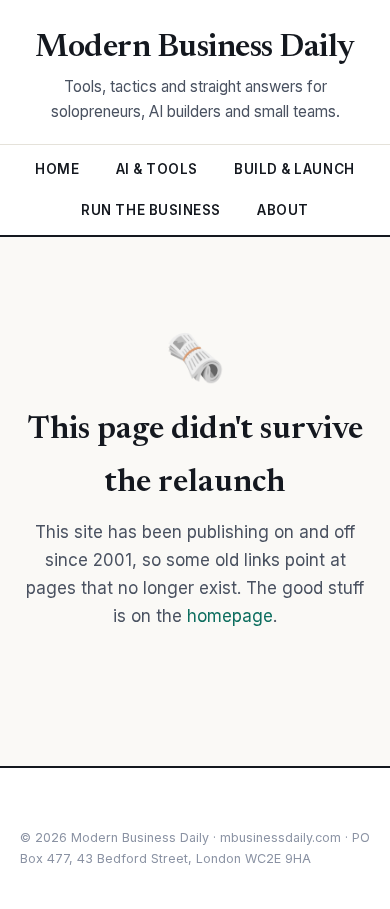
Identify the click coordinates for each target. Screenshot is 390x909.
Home (57, 169)
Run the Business (151, 210)
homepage (230, 616)
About (283, 210)
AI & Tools (157, 169)
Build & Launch (294, 169)
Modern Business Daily (195, 48)
